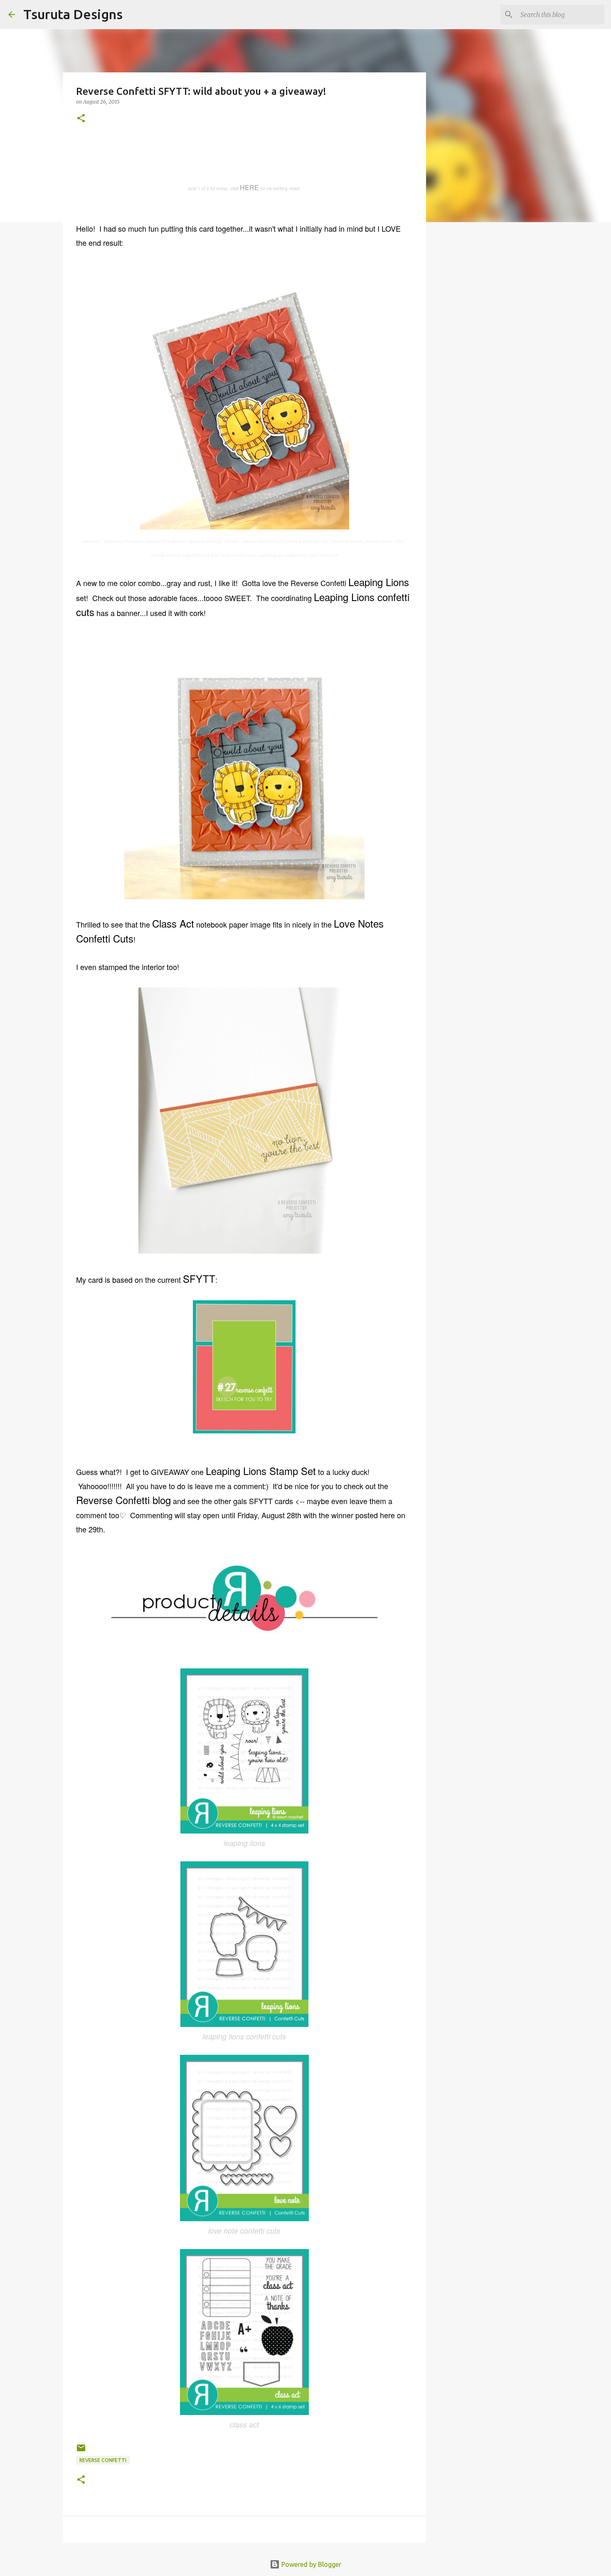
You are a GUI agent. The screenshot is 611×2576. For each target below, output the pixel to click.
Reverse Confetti (103, 2460)
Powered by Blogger (310, 2564)
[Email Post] (81, 2451)
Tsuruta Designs (73, 14)
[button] (81, 119)
